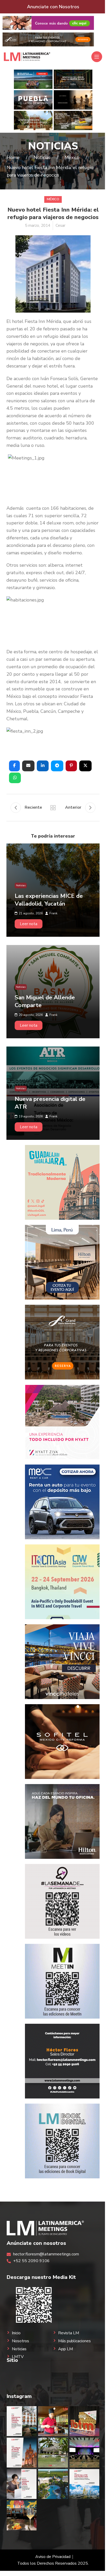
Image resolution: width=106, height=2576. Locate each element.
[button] (14, 766)
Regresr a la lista (53, 808)
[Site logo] (27, 56)
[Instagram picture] (22, 2421)
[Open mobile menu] (97, 57)
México (53, 199)
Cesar (60, 226)
